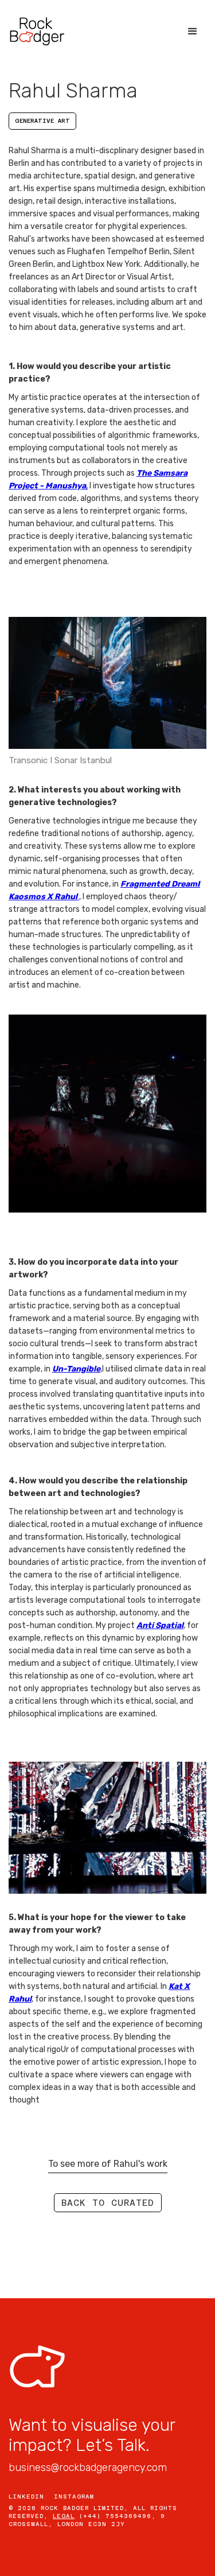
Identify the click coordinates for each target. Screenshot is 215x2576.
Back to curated (108, 2203)
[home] (37, 32)
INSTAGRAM (74, 2497)
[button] (193, 32)
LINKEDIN (26, 2497)
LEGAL (64, 2516)
